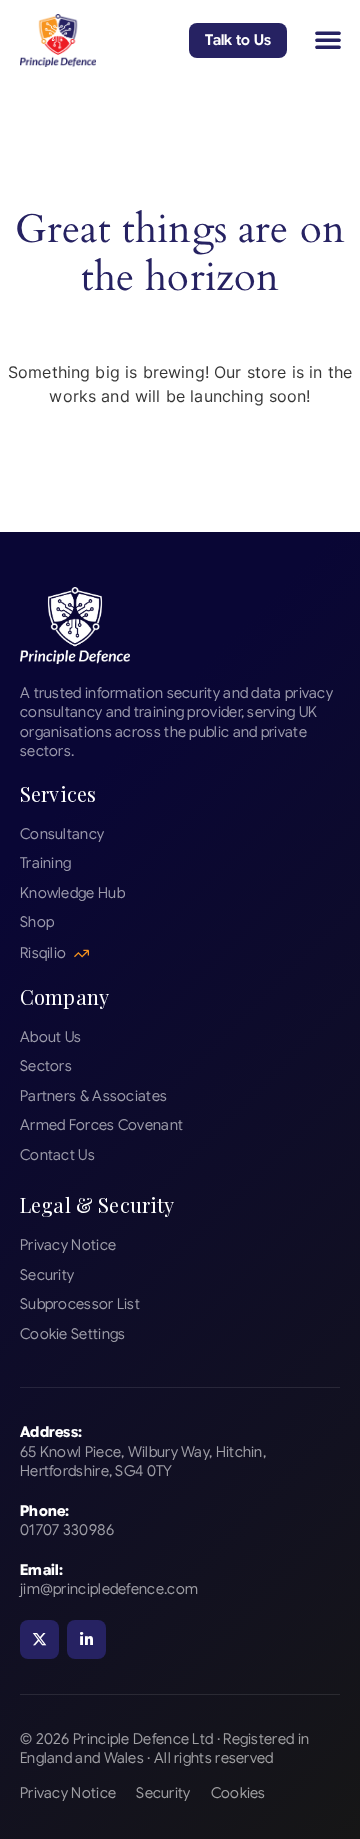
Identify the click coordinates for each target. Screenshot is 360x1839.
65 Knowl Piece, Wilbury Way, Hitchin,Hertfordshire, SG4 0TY (143, 1462)
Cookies (238, 1793)
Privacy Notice (68, 1793)
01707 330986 (67, 1530)
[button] (328, 39)
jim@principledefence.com (109, 1589)
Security (163, 1793)
